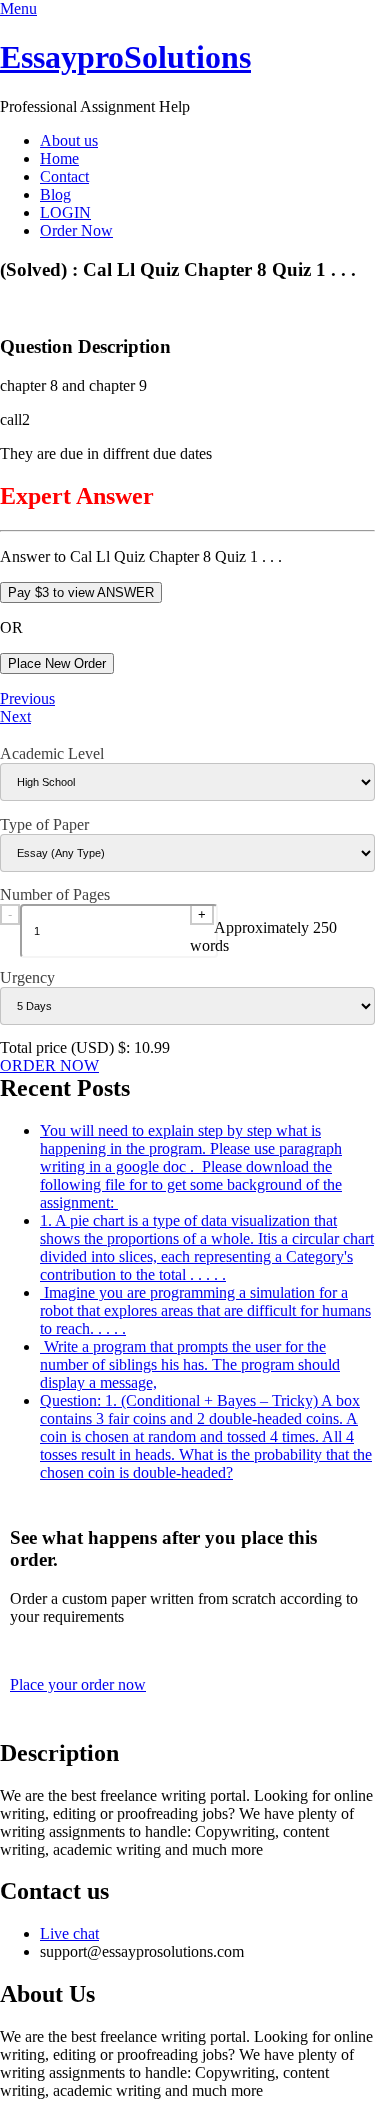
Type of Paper (44, 824)
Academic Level (52, 753)
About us (69, 140)
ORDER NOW (49, 1065)
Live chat (69, 1933)
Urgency (27, 977)
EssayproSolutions (125, 57)
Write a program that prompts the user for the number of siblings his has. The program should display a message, (190, 1364)
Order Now (76, 230)
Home (59, 158)
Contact (64, 176)
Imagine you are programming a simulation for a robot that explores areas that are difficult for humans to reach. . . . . (205, 1310)
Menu (18, 8)
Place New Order (57, 663)
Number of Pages (55, 894)
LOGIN (65, 212)
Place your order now (78, 1684)
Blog (55, 194)
